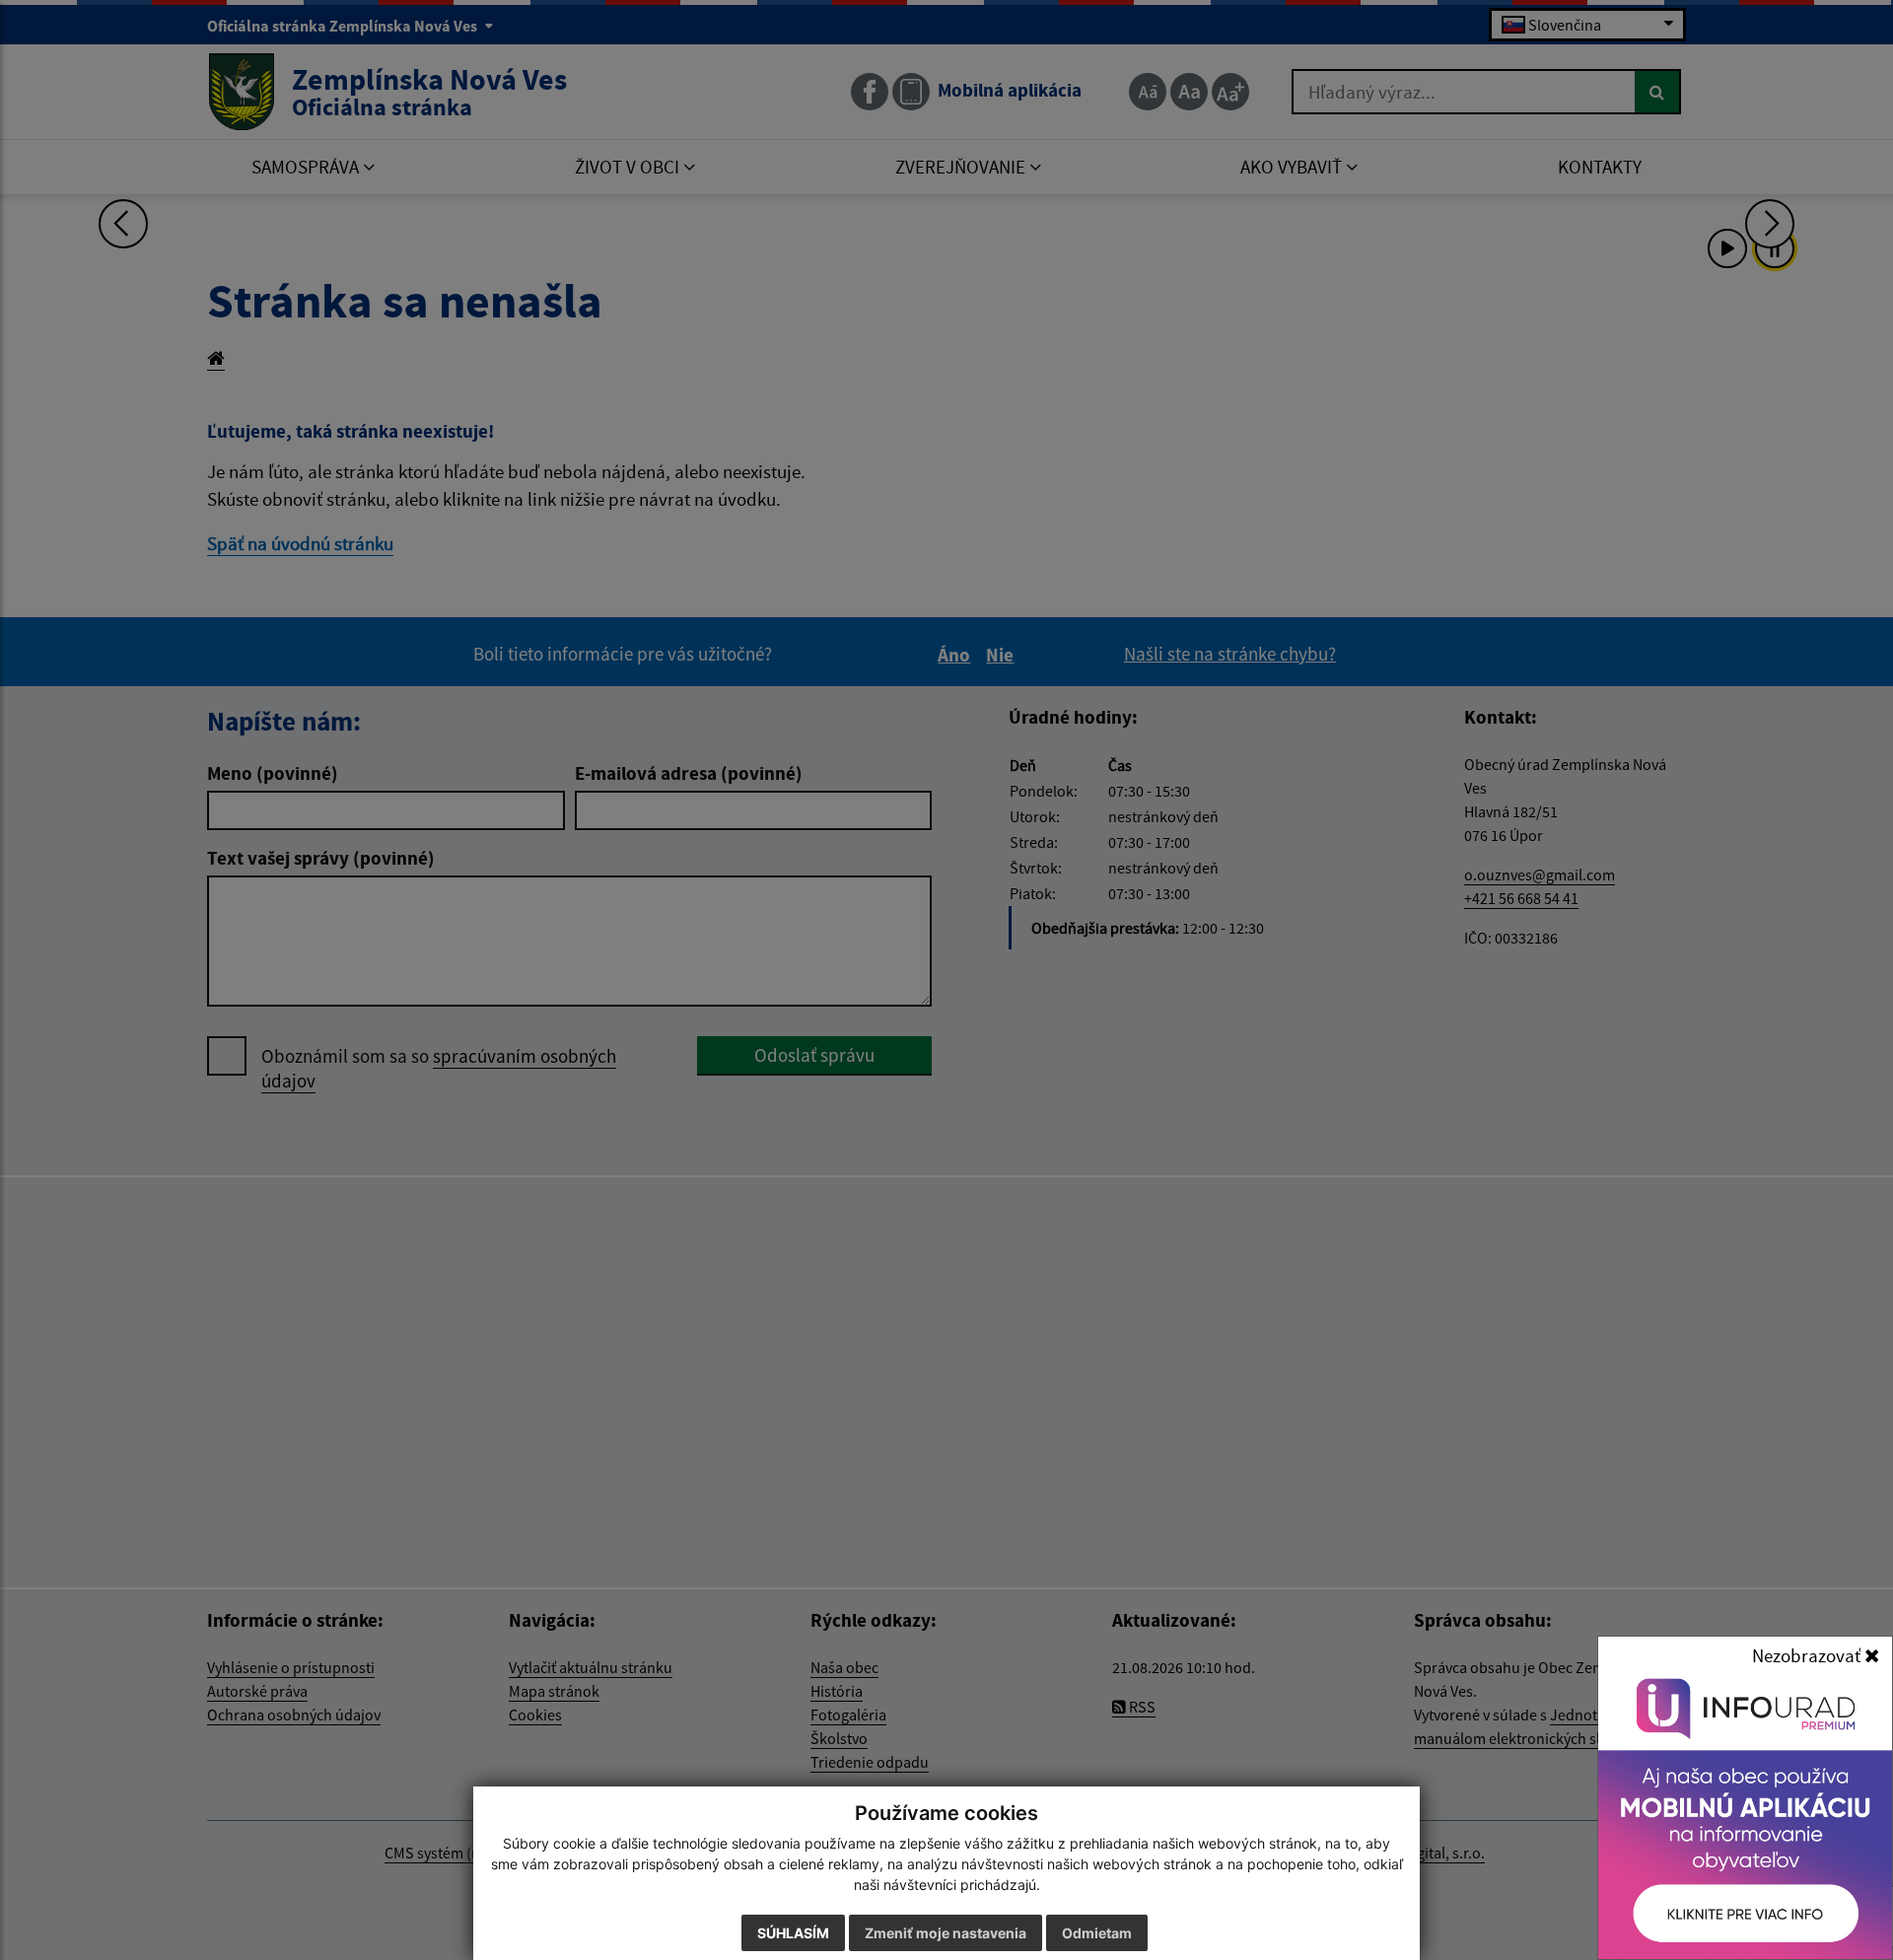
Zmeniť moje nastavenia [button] (946, 1933)
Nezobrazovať (1808, 1655)
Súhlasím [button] (793, 1933)
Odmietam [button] (1097, 1933)
